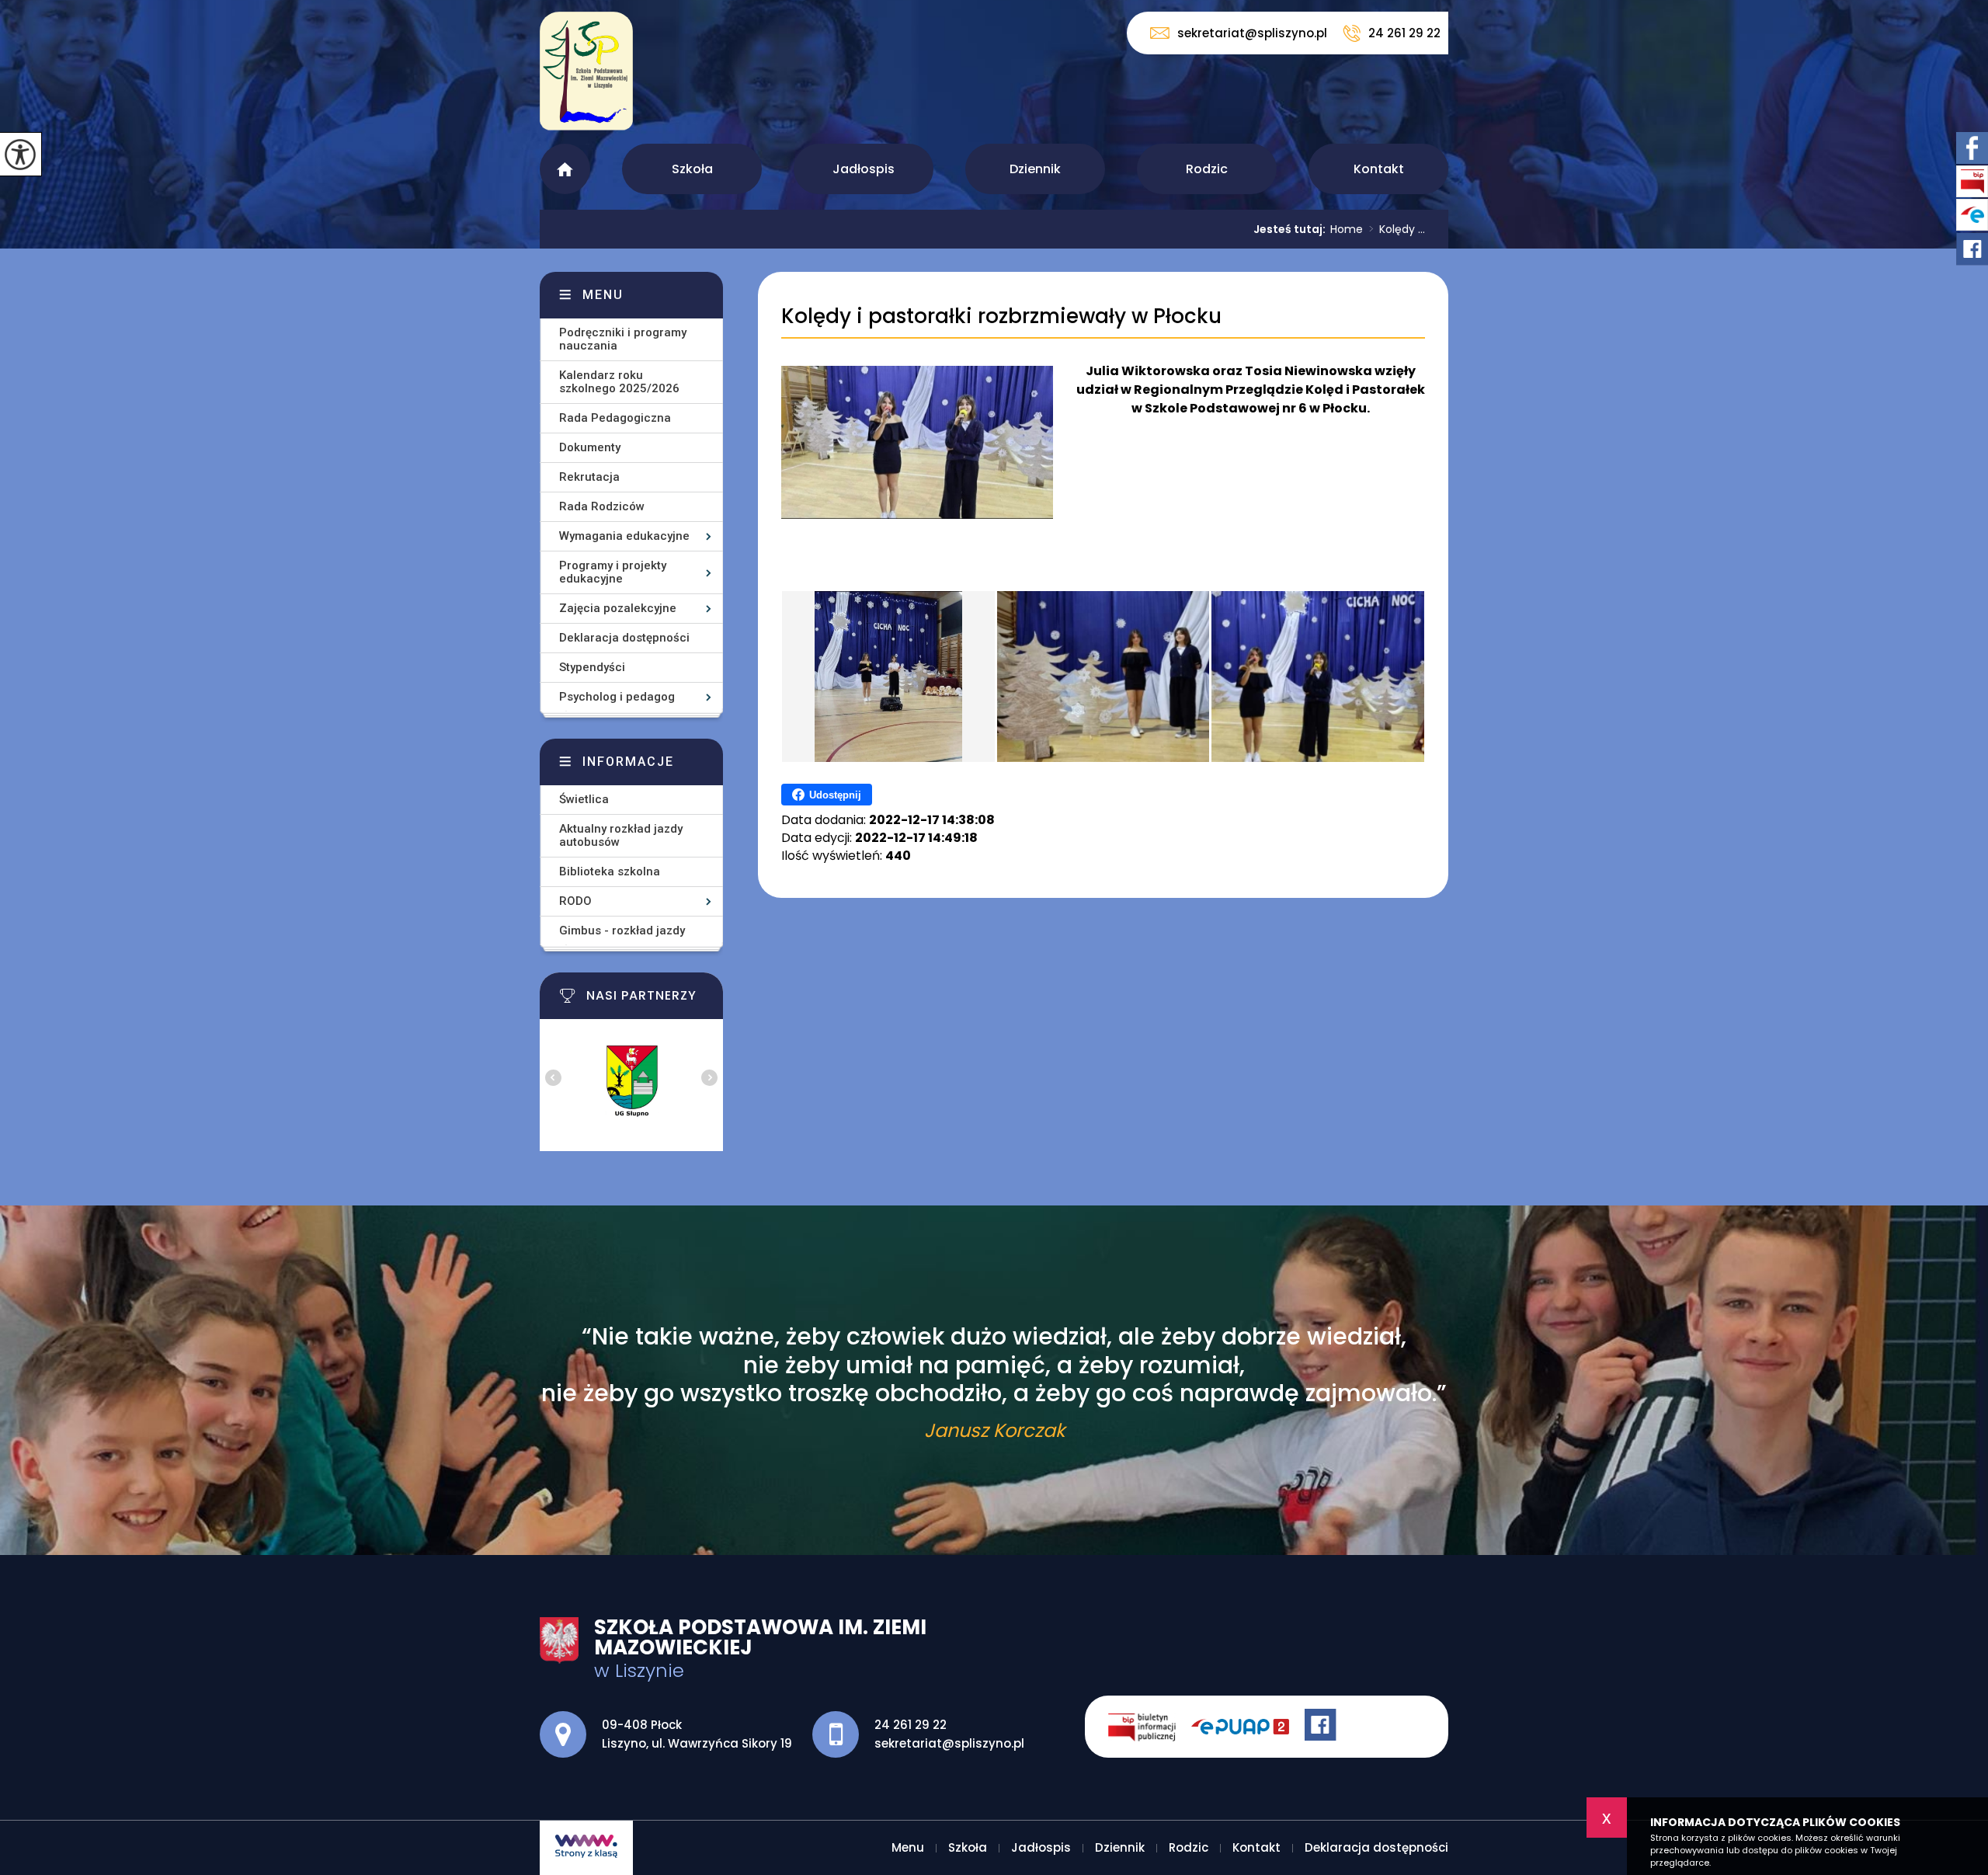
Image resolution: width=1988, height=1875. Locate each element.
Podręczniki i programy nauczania (623, 339)
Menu (565, 169)
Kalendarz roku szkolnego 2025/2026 (619, 382)
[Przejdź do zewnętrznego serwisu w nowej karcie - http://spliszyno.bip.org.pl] (1150, 1727)
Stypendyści (592, 667)
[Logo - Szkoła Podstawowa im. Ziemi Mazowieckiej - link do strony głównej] (586, 79)
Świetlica (584, 799)
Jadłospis (864, 169)
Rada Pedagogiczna (615, 418)
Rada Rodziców (602, 506)
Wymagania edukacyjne (624, 536)
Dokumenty (590, 447)
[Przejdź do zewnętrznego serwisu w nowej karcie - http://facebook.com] (1322, 1727)
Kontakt (1379, 169)
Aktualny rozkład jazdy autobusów (621, 835)
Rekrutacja (589, 477)
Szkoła (692, 169)
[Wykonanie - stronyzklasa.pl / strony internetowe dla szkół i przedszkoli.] (586, 1848)
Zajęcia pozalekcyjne (618, 608)
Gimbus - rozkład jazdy (622, 931)
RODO (575, 901)
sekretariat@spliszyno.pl (1252, 33)
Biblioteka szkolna (610, 871)
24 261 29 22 (1404, 33)
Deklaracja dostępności (624, 638)
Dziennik (1035, 169)
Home (1347, 229)
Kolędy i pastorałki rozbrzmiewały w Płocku (1001, 317)
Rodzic (1207, 169)
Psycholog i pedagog (617, 697)
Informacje (628, 762)
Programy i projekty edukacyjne (613, 572)
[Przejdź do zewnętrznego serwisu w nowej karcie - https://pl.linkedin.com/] (1248, 1727)
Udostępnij (835, 795)
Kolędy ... (1397, 229)
